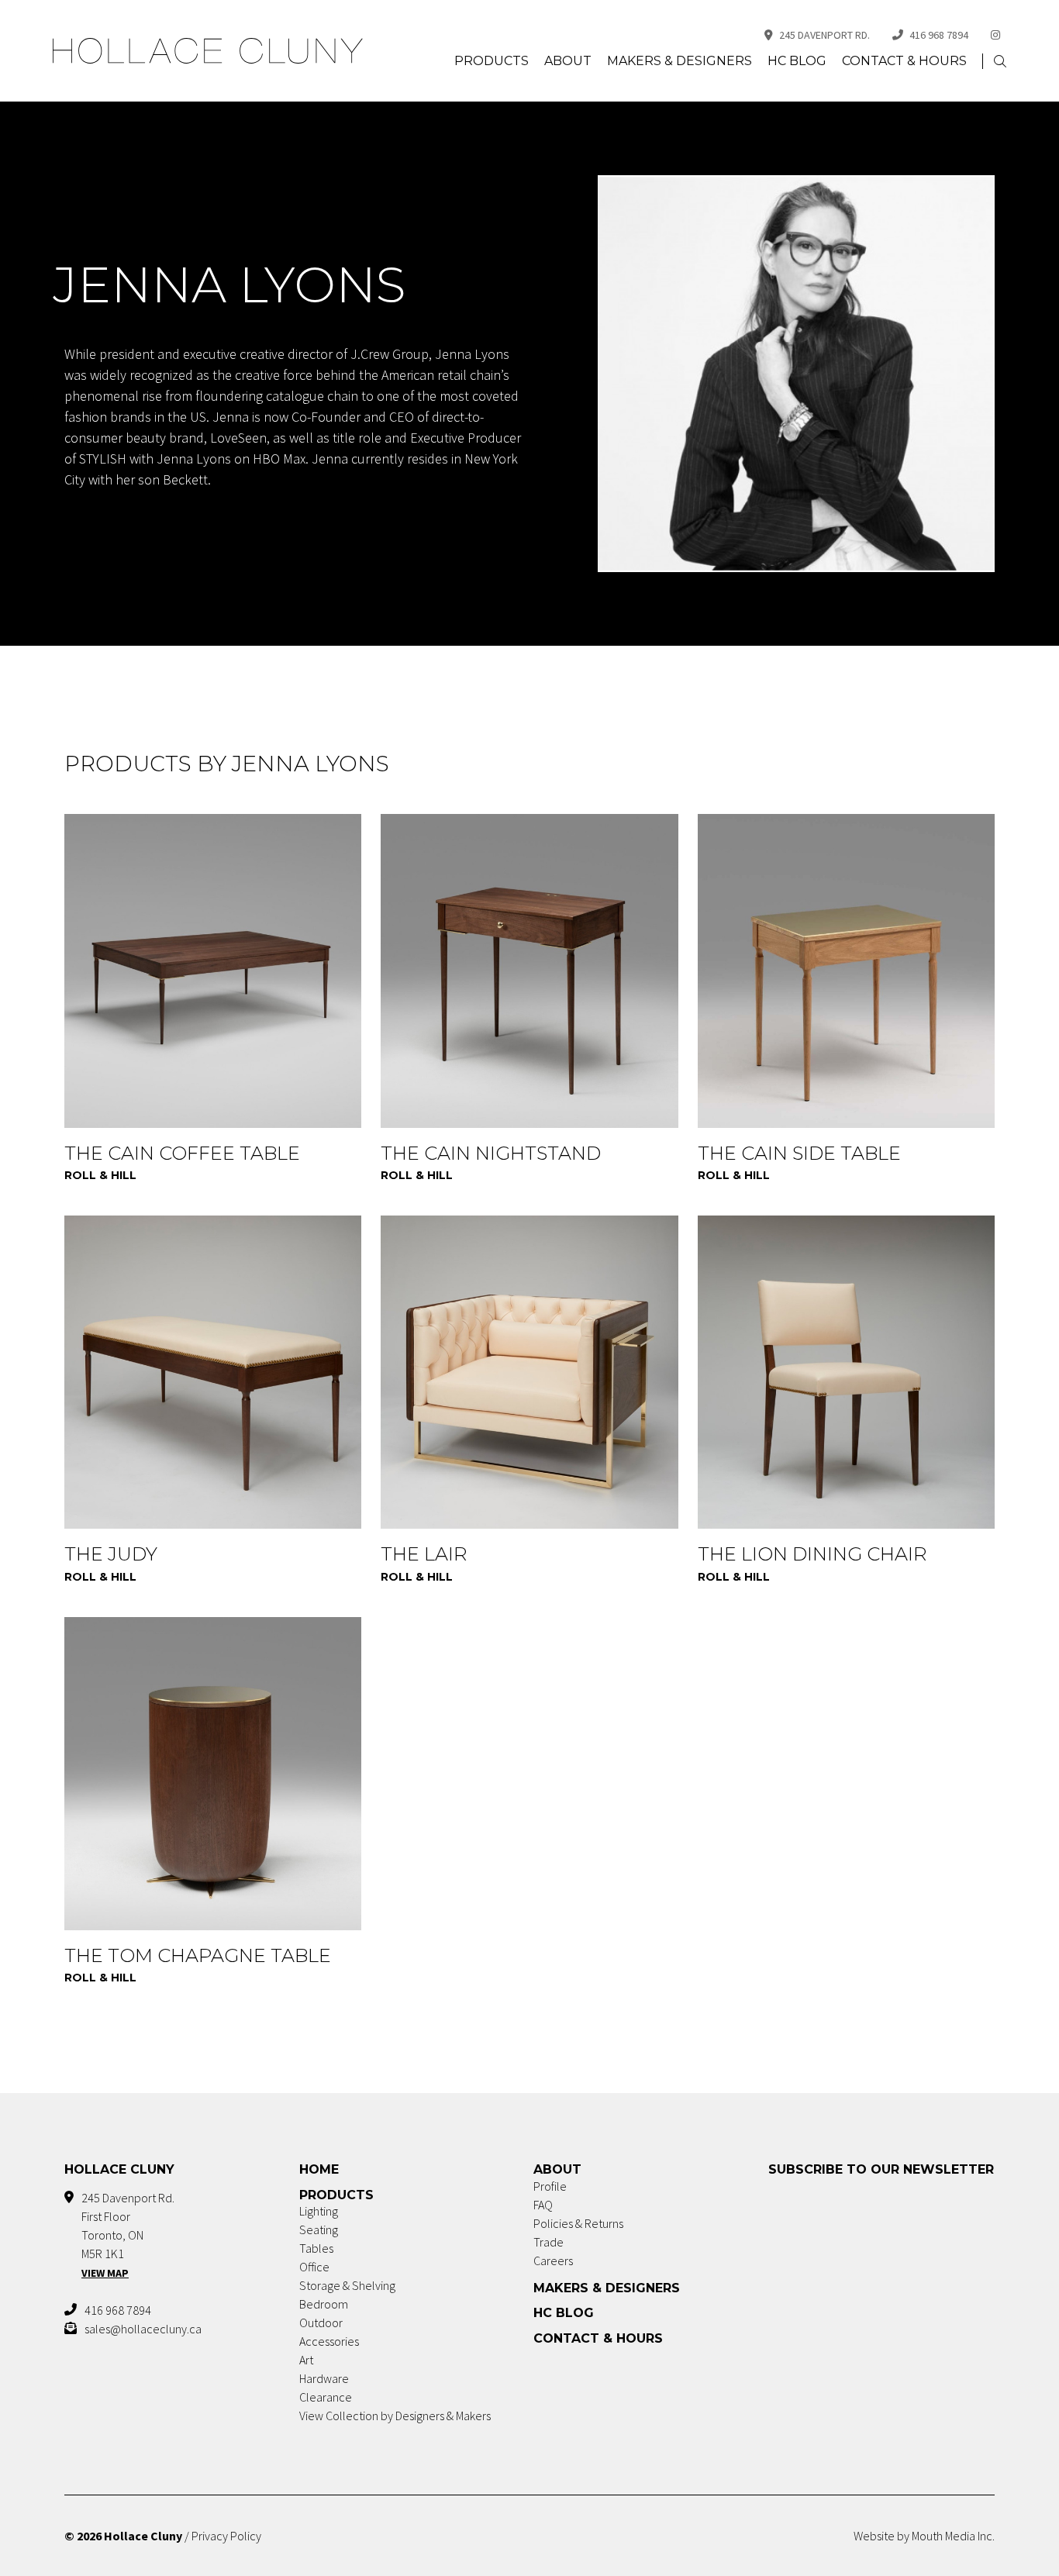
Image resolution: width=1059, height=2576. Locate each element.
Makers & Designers (680, 61)
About (568, 61)
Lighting (319, 2211)
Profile (550, 2186)
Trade (548, 2242)
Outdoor (321, 2323)
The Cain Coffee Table (182, 1153)
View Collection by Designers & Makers (395, 2416)
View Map (105, 2273)
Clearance (326, 2397)
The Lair (424, 1554)
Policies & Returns (578, 2223)
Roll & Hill (100, 1175)
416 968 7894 (939, 35)
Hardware (324, 2378)
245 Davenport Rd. (824, 35)
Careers (553, 2260)
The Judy (111, 1554)
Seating (319, 2229)
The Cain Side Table (799, 1153)
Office (314, 2267)
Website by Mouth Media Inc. (924, 2536)
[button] (1000, 62)
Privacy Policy (226, 2536)
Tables (316, 2248)
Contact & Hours (904, 61)
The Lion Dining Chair (812, 1554)
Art (306, 2360)
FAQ (543, 2205)
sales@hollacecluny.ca (143, 2329)
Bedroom (324, 2304)
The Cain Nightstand (491, 1153)
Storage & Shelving (347, 2285)
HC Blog (797, 61)
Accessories (329, 2341)
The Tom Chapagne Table (198, 1955)
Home (319, 2169)
